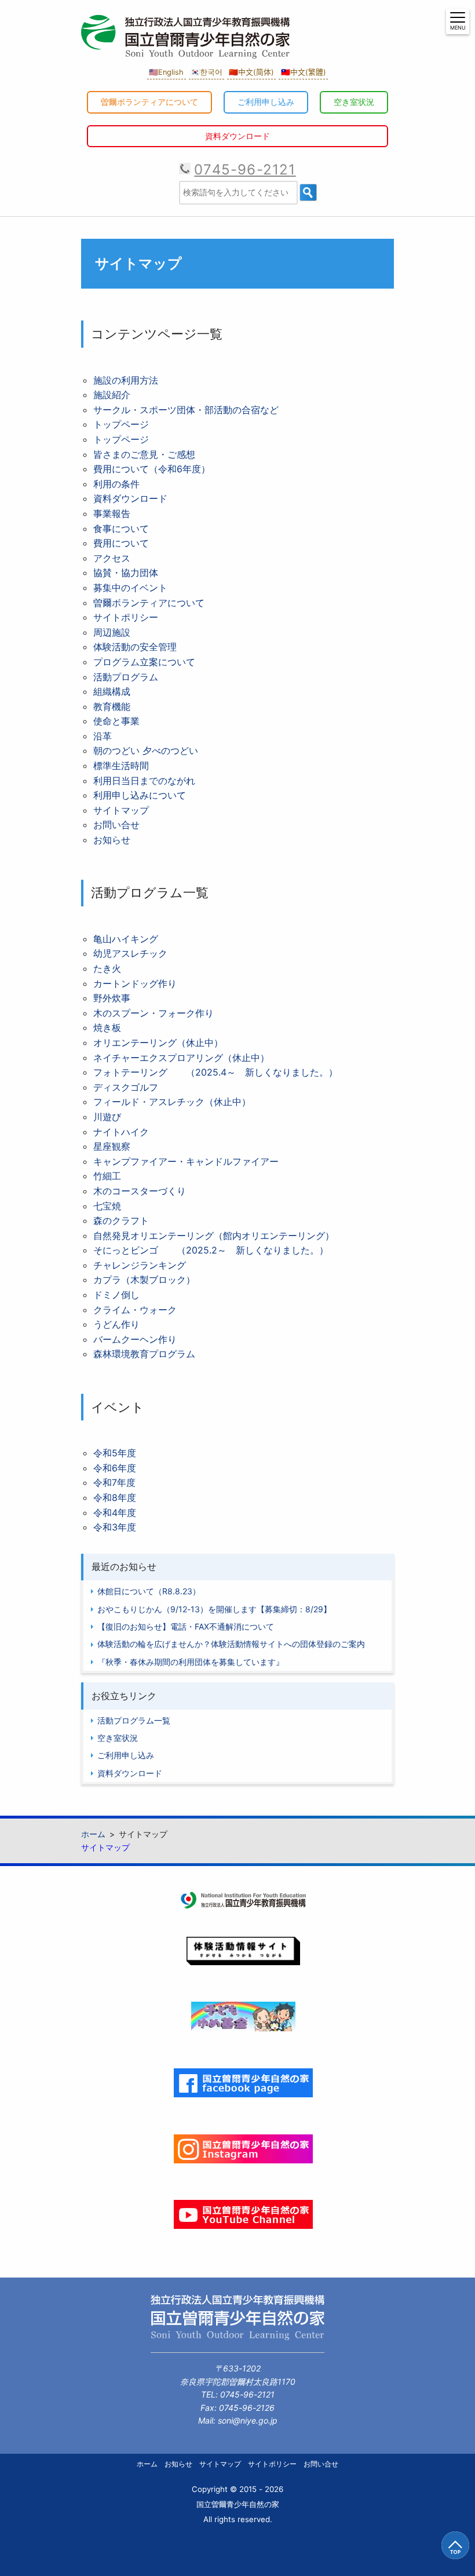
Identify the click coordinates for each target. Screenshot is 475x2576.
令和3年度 (115, 1527)
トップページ (121, 424)
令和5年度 (115, 1453)
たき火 (107, 968)
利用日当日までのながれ (144, 781)
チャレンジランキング (140, 1265)
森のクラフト (121, 1220)
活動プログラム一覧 (134, 1720)
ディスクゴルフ (126, 1087)
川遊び (107, 1117)
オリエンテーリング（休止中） (158, 1043)
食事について (121, 529)
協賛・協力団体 (126, 573)
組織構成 (112, 691)
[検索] (308, 192)
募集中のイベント (130, 588)
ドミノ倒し (116, 1295)
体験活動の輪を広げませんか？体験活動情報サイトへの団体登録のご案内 (231, 1644)
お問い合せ (116, 825)
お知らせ (112, 840)
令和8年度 (115, 1497)
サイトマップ (121, 810)
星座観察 (112, 1146)
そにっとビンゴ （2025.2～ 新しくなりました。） (211, 1250)
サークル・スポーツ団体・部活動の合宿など (186, 410)
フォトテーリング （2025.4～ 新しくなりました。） (215, 1072)
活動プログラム (126, 677)
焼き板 (107, 1028)
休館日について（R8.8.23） (149, 1591)
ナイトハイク (121, 1132)
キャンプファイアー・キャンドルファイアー (186, 1161)
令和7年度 (114, 1482)
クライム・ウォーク (135, 1310)
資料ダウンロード (237, 136)
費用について (121, 543)
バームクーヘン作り (135, 1339)
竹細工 (107, 1176)
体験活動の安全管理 (135, 647)
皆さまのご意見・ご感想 (144, 454)
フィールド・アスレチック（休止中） (172, 1102)
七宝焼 (107, 1206)
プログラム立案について (144, 662)
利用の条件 (116, 484)
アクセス (112, 558)
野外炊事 (112, 998)
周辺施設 (112, 632)
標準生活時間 (121, 766)
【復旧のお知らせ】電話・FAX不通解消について (186, 1626)
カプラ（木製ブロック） (144, 1280)
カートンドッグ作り (135, 983)
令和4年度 (115, 1513)
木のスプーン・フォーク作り (154, 1013)
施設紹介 (112, 395)
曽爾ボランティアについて (149, 102)
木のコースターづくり (140, 1191)
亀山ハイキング (126, 939)
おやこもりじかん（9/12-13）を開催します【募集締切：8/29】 (214, 1609)
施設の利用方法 (126, 380)
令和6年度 (115, 1468)
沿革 (103, 736)
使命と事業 (116, 721)
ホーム (147, 2464)
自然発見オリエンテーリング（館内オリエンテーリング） (214, 1236)
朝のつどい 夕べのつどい (146, 750)
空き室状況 (354, 102)
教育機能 (112, 706)
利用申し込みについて (140, 795)
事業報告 (112, 513)
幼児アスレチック (130, 953)
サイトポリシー (126, 617)
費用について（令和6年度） (152, 469)
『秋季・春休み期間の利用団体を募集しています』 (191, 1662)
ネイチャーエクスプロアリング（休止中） (181, 1058)
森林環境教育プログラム (144, 1354)
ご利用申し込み (266, 102)
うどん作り (116, 1324)
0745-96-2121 (245, 170)
